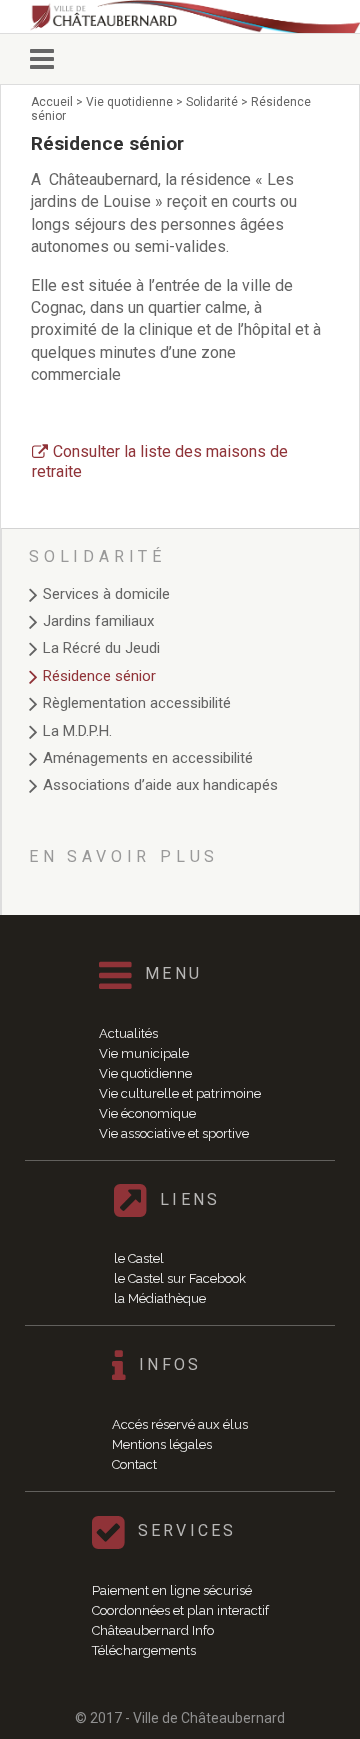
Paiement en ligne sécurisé (172, 1590)
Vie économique (147, 1113)
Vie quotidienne (145, 1073)
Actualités (128, 1033)
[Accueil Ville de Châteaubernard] (195, 16)
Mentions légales (162, 1444)
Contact (134, 1464)
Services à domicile (106, 594)
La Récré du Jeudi (101, 648)
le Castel (139, 1258)
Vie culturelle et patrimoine (180, 1093)
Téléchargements (144, 1650)
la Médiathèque (160, 1298)
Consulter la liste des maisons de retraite (160, 461)
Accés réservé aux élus (180, 1424)
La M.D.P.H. (77, 731)
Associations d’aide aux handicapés (160, 785)
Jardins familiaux (98, 621)
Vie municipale (144, 1053)
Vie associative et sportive (174, 1133)
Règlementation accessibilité (137, 703)
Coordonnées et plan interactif (180, 1610)
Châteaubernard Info (153, 1630)
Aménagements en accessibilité (148, 758)
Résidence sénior (99, 676)
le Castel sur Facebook (180, 1278)
